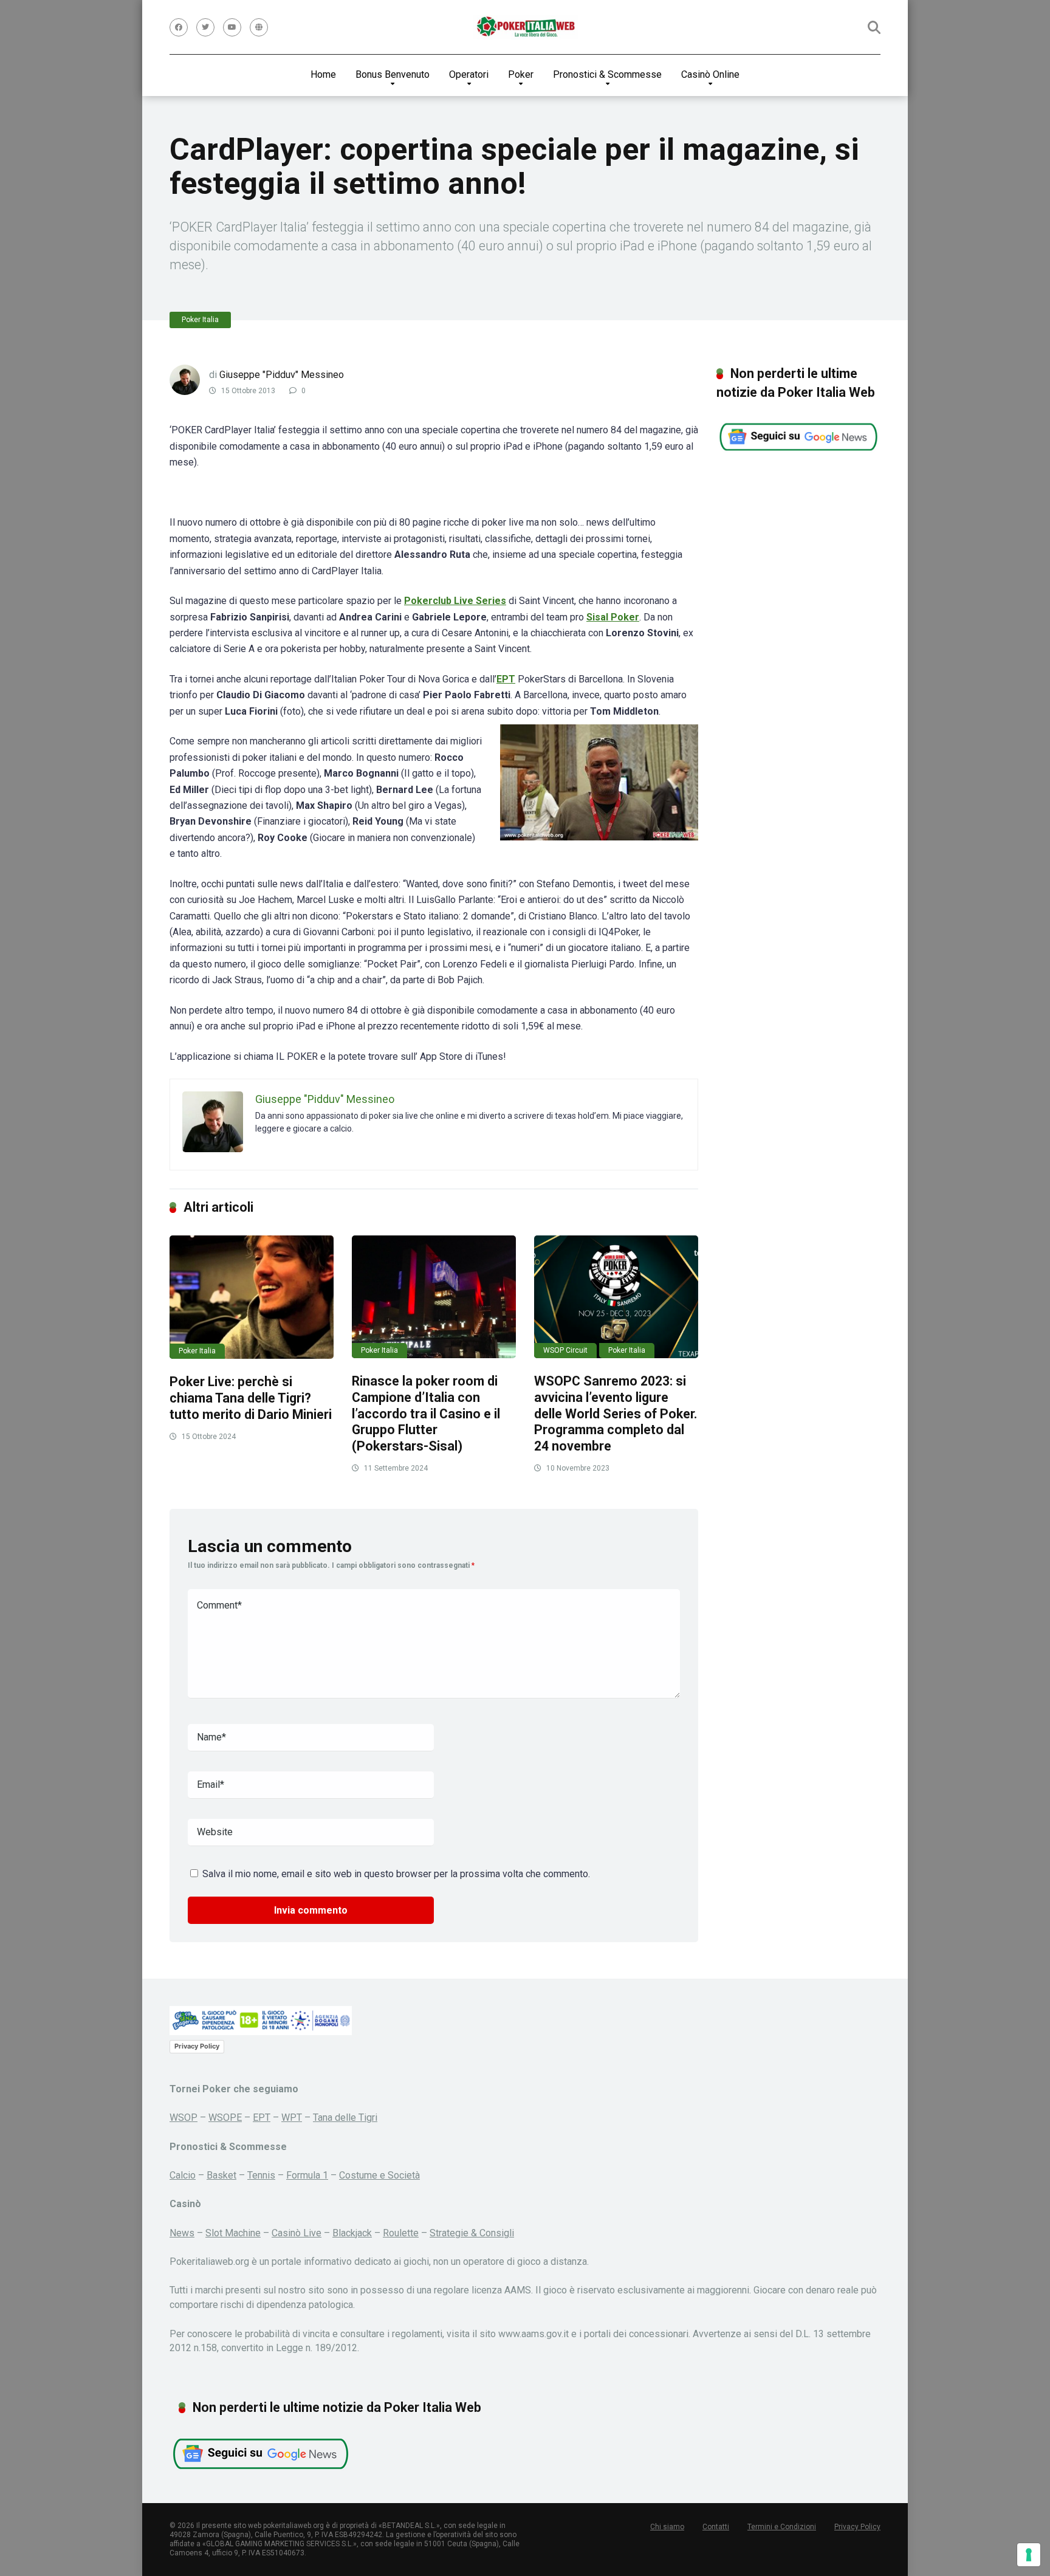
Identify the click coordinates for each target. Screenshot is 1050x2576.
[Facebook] (179, 27)
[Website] (259, 27)
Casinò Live (297, 2233)
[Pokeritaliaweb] (525, 27)
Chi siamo (667, 2527)
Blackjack (352, 2233)
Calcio (183, 2175)
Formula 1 (307, 2175)
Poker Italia (200, 320)
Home (323, 74)
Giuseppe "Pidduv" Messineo (282, 375)
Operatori (469, 74)
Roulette (401, 2233)
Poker (521, 74)
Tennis (261, 2175)
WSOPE (225, 2117)
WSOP (184, 2117)
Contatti (716, 2527)
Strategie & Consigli (472, 2233)
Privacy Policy (197, 2046)
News (182, 2233)
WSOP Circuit (565, 1350)
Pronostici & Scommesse (607, 74)
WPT (292, 2117)
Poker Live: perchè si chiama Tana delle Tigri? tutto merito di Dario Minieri (251, 1398)
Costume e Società (379, 2175)
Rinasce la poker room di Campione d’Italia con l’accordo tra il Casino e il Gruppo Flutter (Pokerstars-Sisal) (426, 1413)
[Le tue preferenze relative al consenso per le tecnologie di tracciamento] (1029, 2555)
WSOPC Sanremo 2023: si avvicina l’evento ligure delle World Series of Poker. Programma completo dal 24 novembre (616, 1413)
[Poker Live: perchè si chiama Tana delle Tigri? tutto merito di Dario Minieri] (252, 1297)
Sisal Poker (613, 617)
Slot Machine (233, 2233)
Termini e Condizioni (782, 2527)
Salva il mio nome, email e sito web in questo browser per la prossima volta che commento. (396, 1874)
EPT (506, 679)
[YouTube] (232, 27)
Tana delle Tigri (345, 2117)
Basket (221, 2175)
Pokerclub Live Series (455, 601)
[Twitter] (205, 27)
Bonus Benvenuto (393, 74)
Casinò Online (710, 74)
